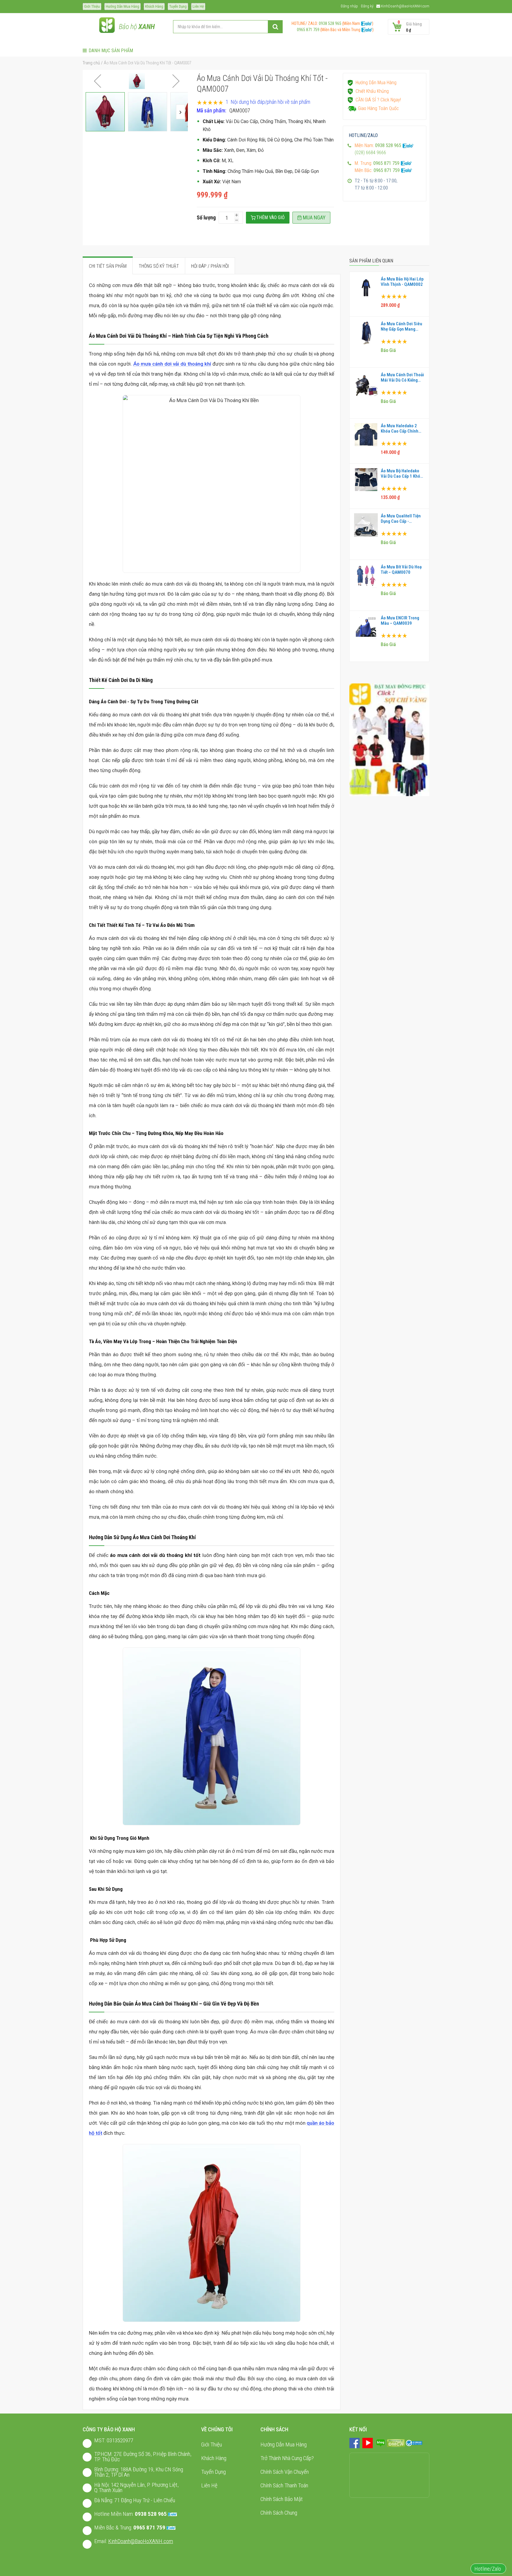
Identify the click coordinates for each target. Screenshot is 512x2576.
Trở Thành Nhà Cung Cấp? (287, 2458)
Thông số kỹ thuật (159, 266)
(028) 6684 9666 (370, 153)
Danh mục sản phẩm (111, 51)
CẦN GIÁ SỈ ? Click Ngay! (378, 100)
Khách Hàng (154, 6)
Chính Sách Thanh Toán (284, 2485)
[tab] (108, 266)
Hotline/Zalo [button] (488, 2569)
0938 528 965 (330, 23)
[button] (97, 81)
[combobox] (228, 27)
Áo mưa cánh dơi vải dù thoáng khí (172, 364)
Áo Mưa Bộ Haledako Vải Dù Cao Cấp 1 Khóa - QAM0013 (402, 474)
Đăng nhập (349, 6)
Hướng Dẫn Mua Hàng (123, 6)
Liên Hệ (198, 6)
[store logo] (107, 27)
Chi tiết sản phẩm (108, 266)
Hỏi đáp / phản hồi (210, 266)
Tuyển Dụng (178, 6)
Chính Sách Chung (279, 2513)
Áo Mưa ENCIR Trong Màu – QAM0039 (400, 621)
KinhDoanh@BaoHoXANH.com (405, 6)
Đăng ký (367, 6)
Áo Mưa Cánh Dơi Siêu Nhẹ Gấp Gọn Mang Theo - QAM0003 (401, 326)
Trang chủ (91, 63)
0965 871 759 (306, 30)
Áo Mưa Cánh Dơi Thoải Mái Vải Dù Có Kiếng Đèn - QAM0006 (402, 377)
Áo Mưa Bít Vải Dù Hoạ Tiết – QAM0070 (401, 570)
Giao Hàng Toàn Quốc (378, 108)
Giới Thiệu (92, 6)
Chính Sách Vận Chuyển (285, 2472)
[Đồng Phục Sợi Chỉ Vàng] (389, 739)
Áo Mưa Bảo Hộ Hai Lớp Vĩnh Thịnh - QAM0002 (402, 282)
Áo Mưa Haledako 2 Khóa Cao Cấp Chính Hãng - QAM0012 (400, 428)
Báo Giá (388, 350)
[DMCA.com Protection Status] (396, 2443)
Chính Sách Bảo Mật (282, 2499)
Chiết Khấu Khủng (372, 91)
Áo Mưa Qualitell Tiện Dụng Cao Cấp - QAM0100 (401, 519)
